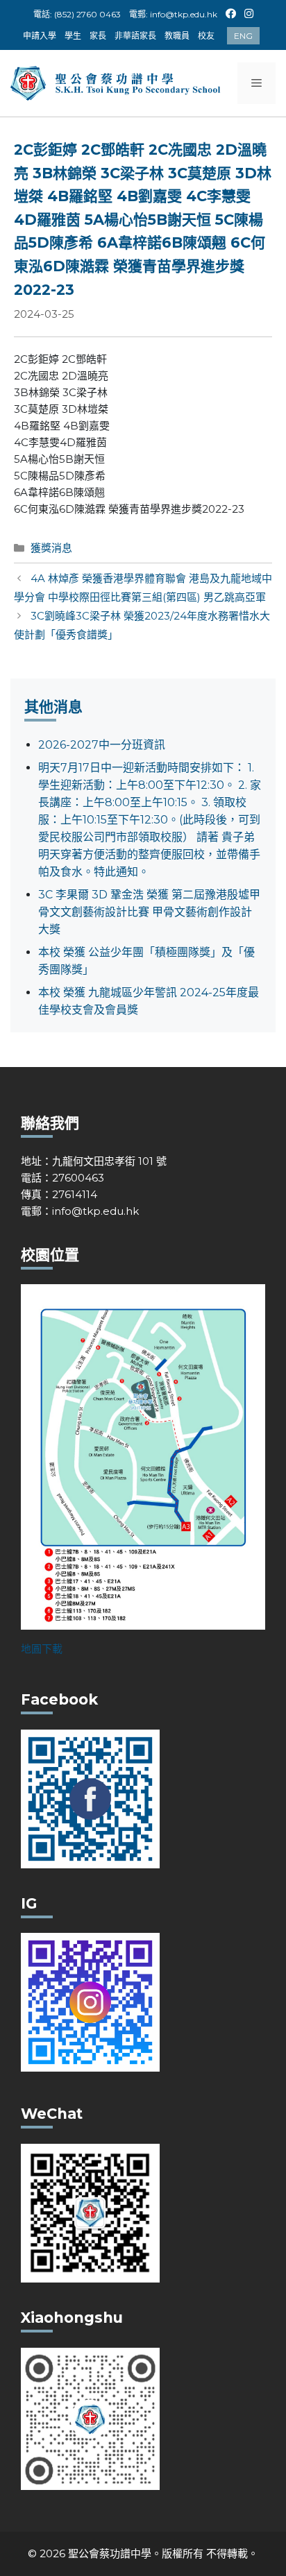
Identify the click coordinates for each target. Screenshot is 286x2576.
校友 (206, 36)
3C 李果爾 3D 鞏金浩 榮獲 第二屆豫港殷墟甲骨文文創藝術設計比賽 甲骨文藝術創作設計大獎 (149, 912)
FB (231, 12)
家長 (98, 36)
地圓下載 (42, 1649)
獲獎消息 (51, 548)
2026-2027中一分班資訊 (102, 745)
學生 (73, 36)
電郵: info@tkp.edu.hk (173, 14)
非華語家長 (135, 36)
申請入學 (40, 36)
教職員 (177, 36)
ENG (243, 36)
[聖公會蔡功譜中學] (117, 82)
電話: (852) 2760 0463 (77, 14)
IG (250, 12)
